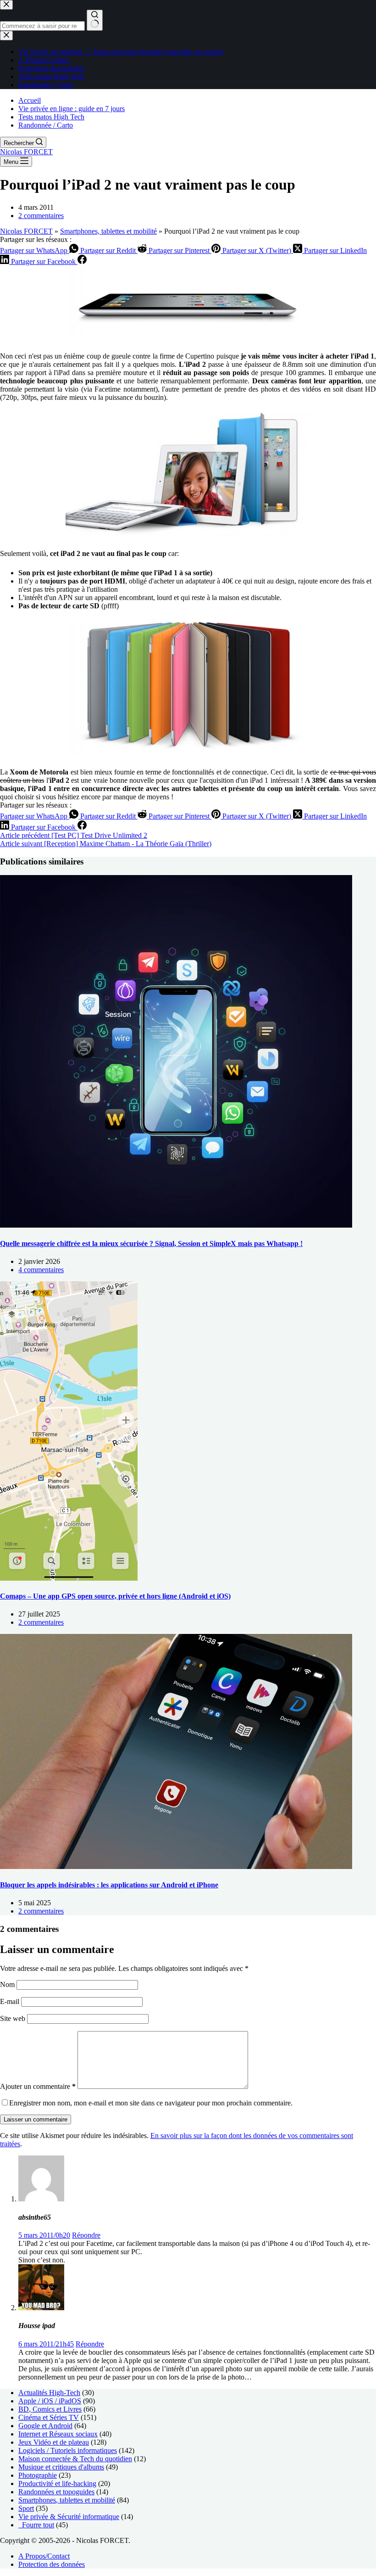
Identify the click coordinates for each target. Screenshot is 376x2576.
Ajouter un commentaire (38, 2086)
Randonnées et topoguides (56, 2492)
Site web (13, 2018)
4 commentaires (41, 1270)
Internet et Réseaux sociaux (58, 2434)
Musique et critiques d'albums (61, 2467)
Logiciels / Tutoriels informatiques (68, 2450)
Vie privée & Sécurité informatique (69, 2517)
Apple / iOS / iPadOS (50, 2401)
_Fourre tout (36, 2525)
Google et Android (45, 2426)
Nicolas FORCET (26, 152)
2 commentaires (41, 216)
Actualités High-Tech (49, 2393)
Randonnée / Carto (46, 125)
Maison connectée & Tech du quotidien (75, 2459)
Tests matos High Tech (51, 117)
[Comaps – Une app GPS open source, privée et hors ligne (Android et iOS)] (69, 1578)
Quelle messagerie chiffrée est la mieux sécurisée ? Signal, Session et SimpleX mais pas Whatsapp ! (151, 1243)
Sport (26, 2508)
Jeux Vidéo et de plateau (54, 2442)
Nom (8, 1984)
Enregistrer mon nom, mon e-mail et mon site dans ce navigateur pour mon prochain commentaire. (151, 2103)
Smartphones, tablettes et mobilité (108, 231)
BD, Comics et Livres (50, 2409)
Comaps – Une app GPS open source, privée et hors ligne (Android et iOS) (115, 1596)
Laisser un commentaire (36, 2119)
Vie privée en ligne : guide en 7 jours (72, 109)
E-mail (11, 2001)
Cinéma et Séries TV (49, 2417)
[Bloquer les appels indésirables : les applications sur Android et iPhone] (176, 1866)
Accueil (30, 100)
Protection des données (52, 2564)
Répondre (86, 2235)
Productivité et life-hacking (57, 2483)
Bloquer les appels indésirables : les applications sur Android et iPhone (109, 1885)
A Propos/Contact (44, 2556)
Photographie (38, 2475)
